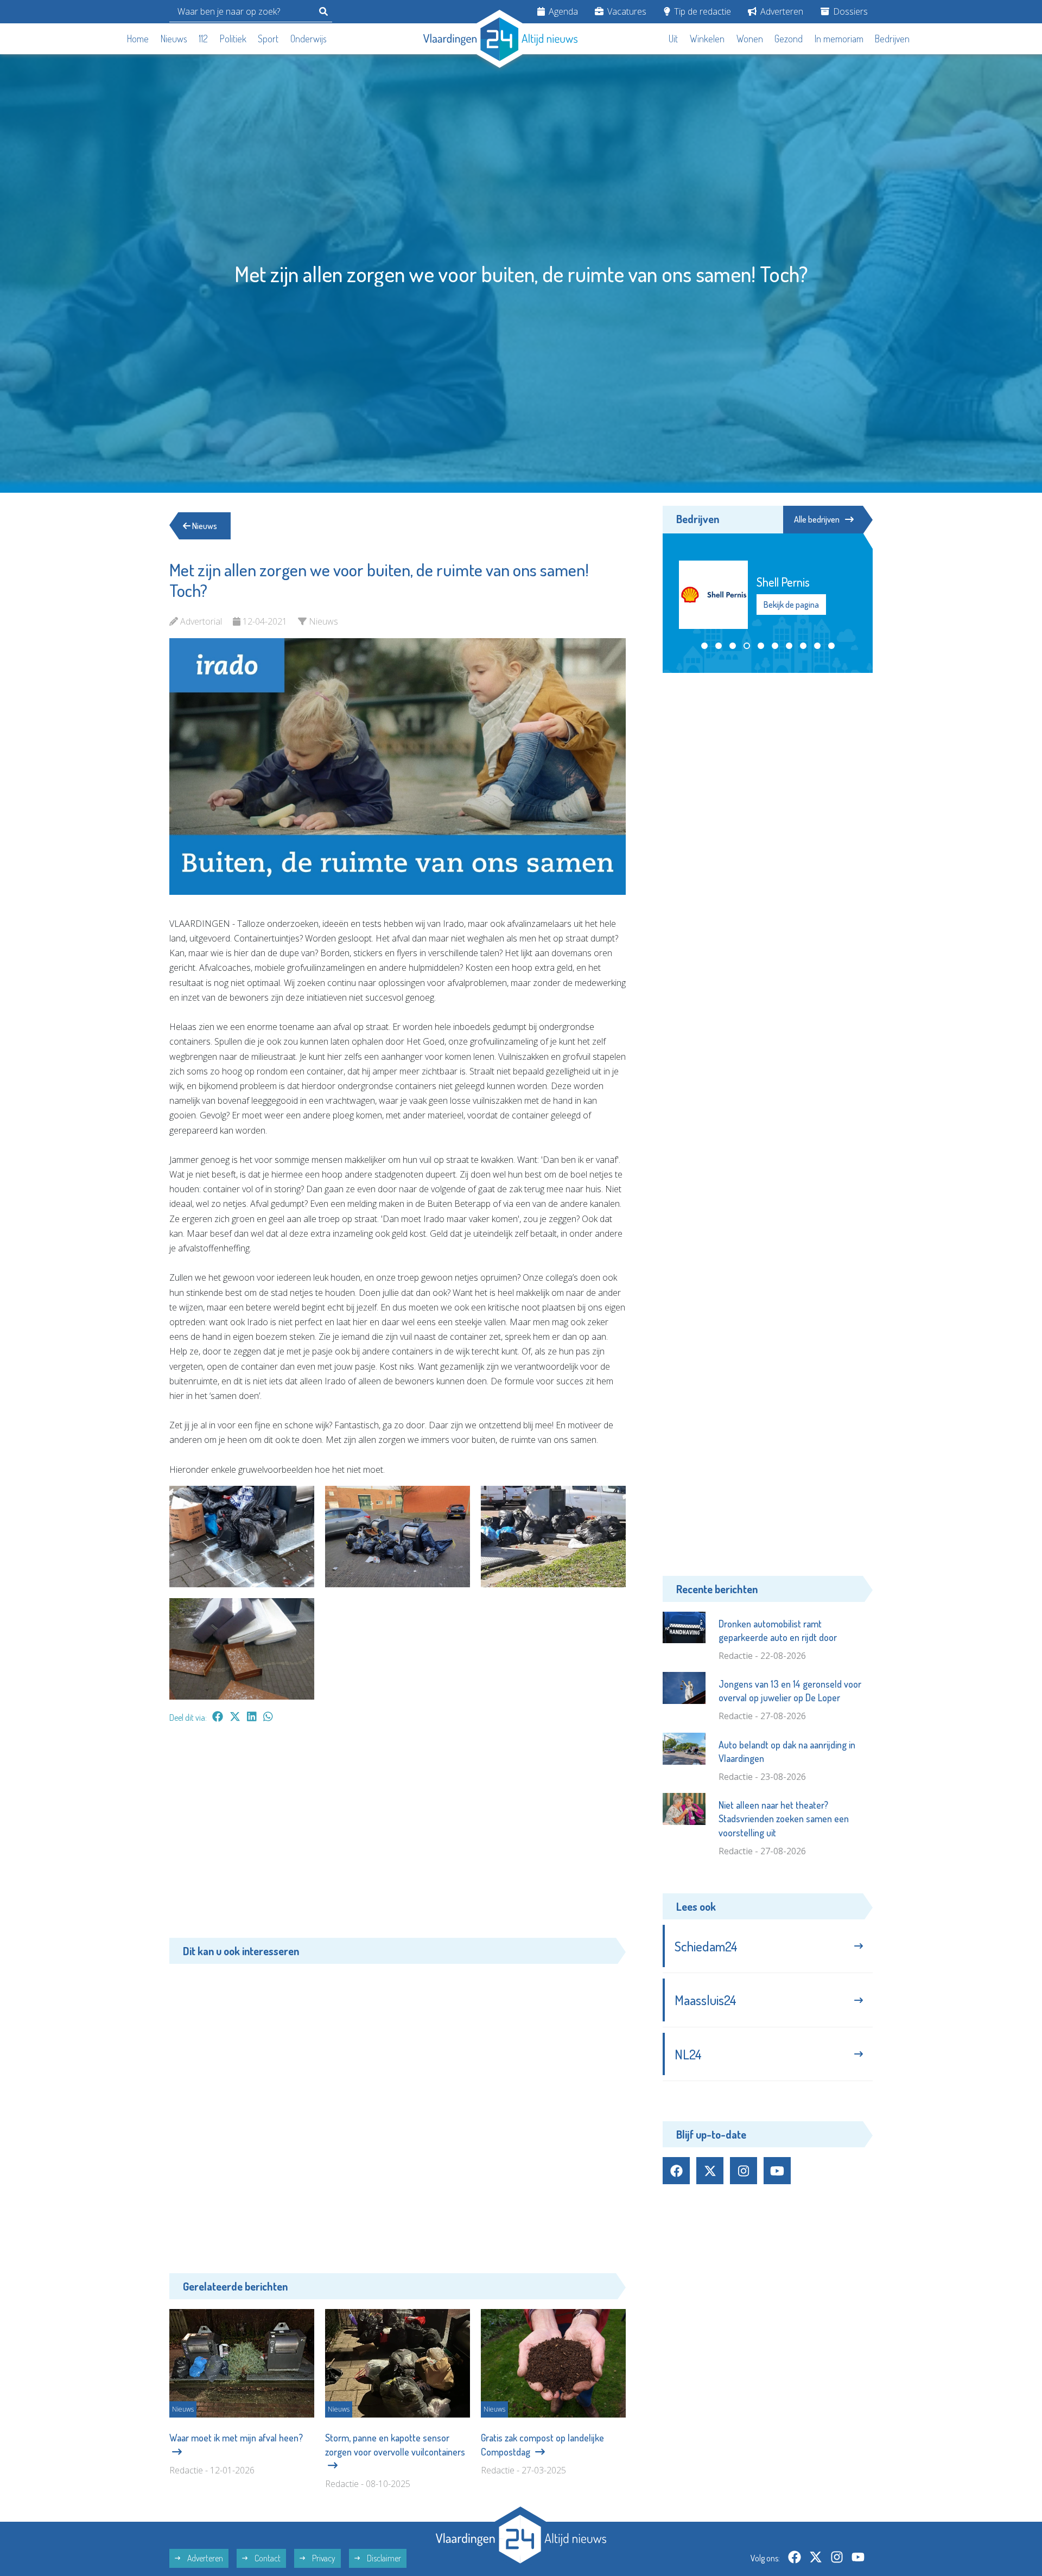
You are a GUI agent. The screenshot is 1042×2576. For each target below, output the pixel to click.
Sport (268, 39)
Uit (673, 39)
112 (203, 39)
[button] (704, 646)
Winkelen (707, 39)
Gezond (789, 39)
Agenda (562, 11)
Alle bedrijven (817, 519)
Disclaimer (383, 2558)
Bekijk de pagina (792, 605)
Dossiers (849, 11)
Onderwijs (309, 39)
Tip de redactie (701, 11)
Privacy (323, 2558)
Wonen (750, 39)
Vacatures (626, 11)
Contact (267, 2558)
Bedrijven (892, 39)
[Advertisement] (398, 1836)
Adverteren (781, 11)
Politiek (233, 39)
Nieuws (174, 39)
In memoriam (839, 39)
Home (138, 39)
